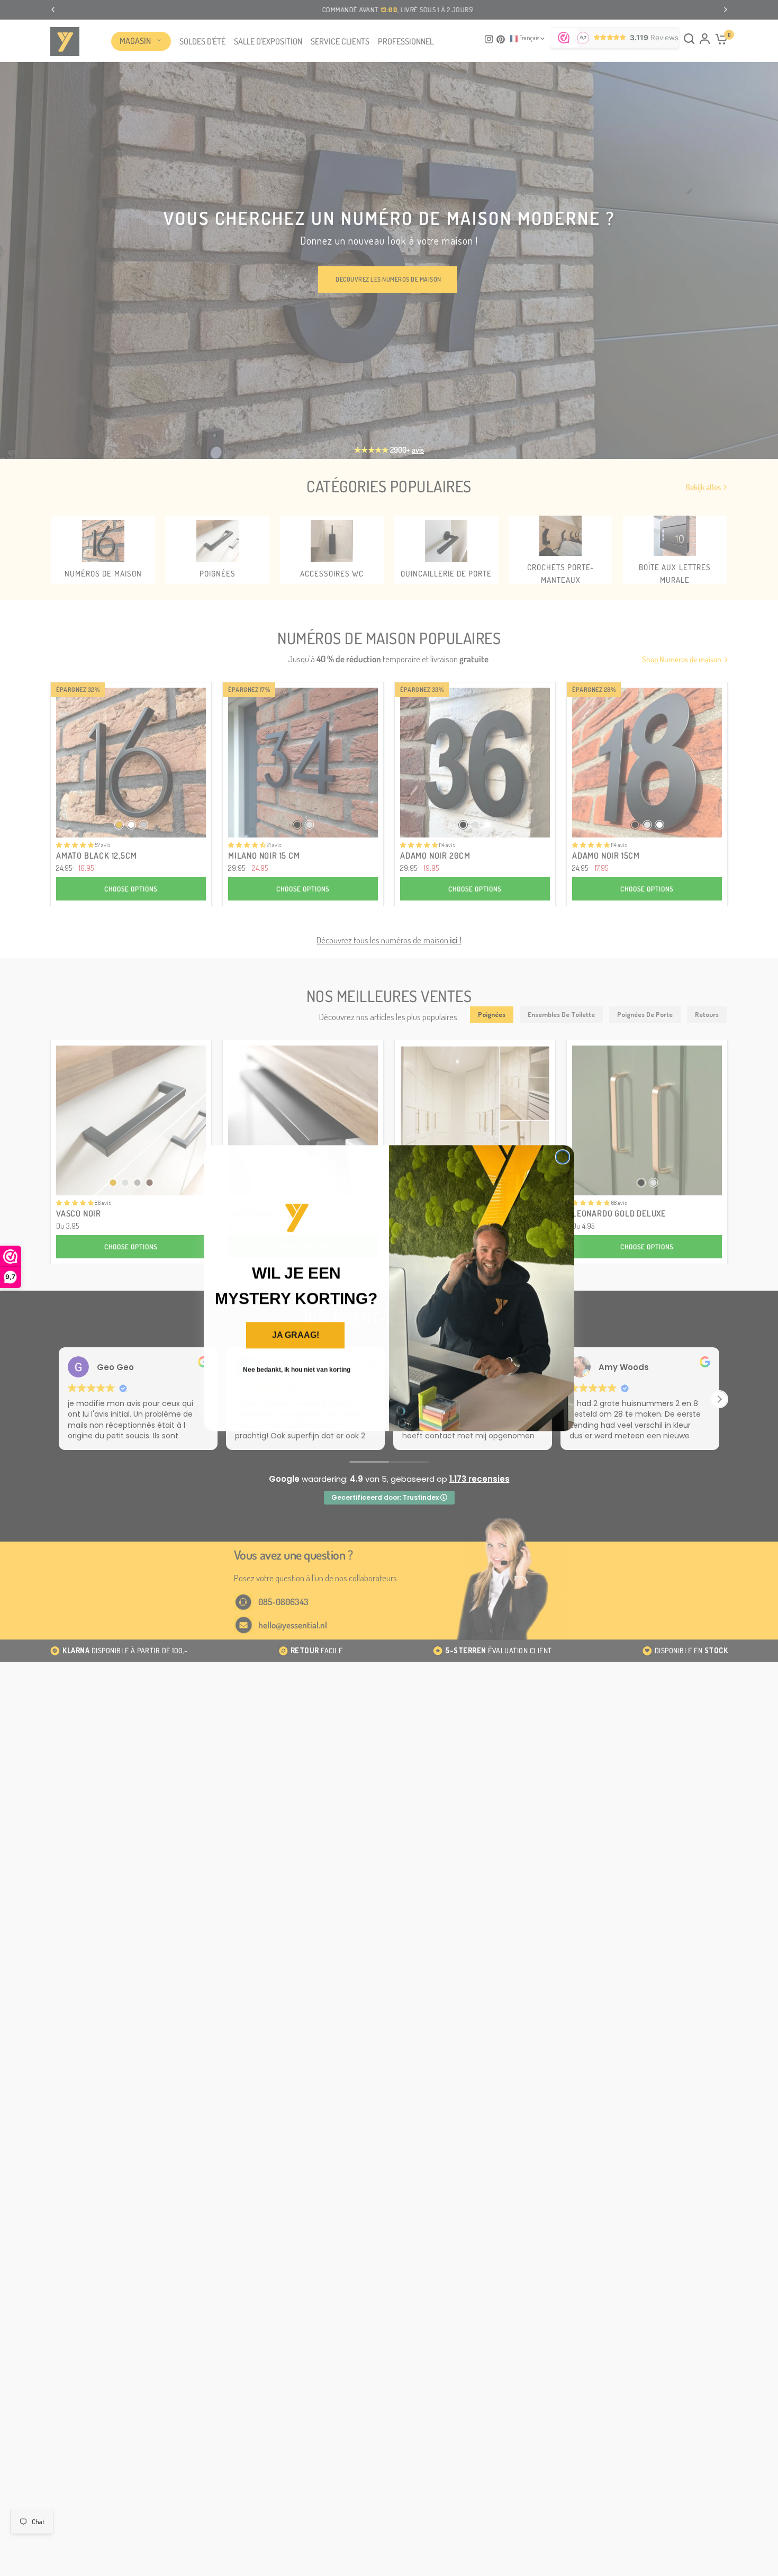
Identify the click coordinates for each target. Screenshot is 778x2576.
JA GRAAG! (296, 1335)
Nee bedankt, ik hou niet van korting (297, 1370)
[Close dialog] (563, 1157)
